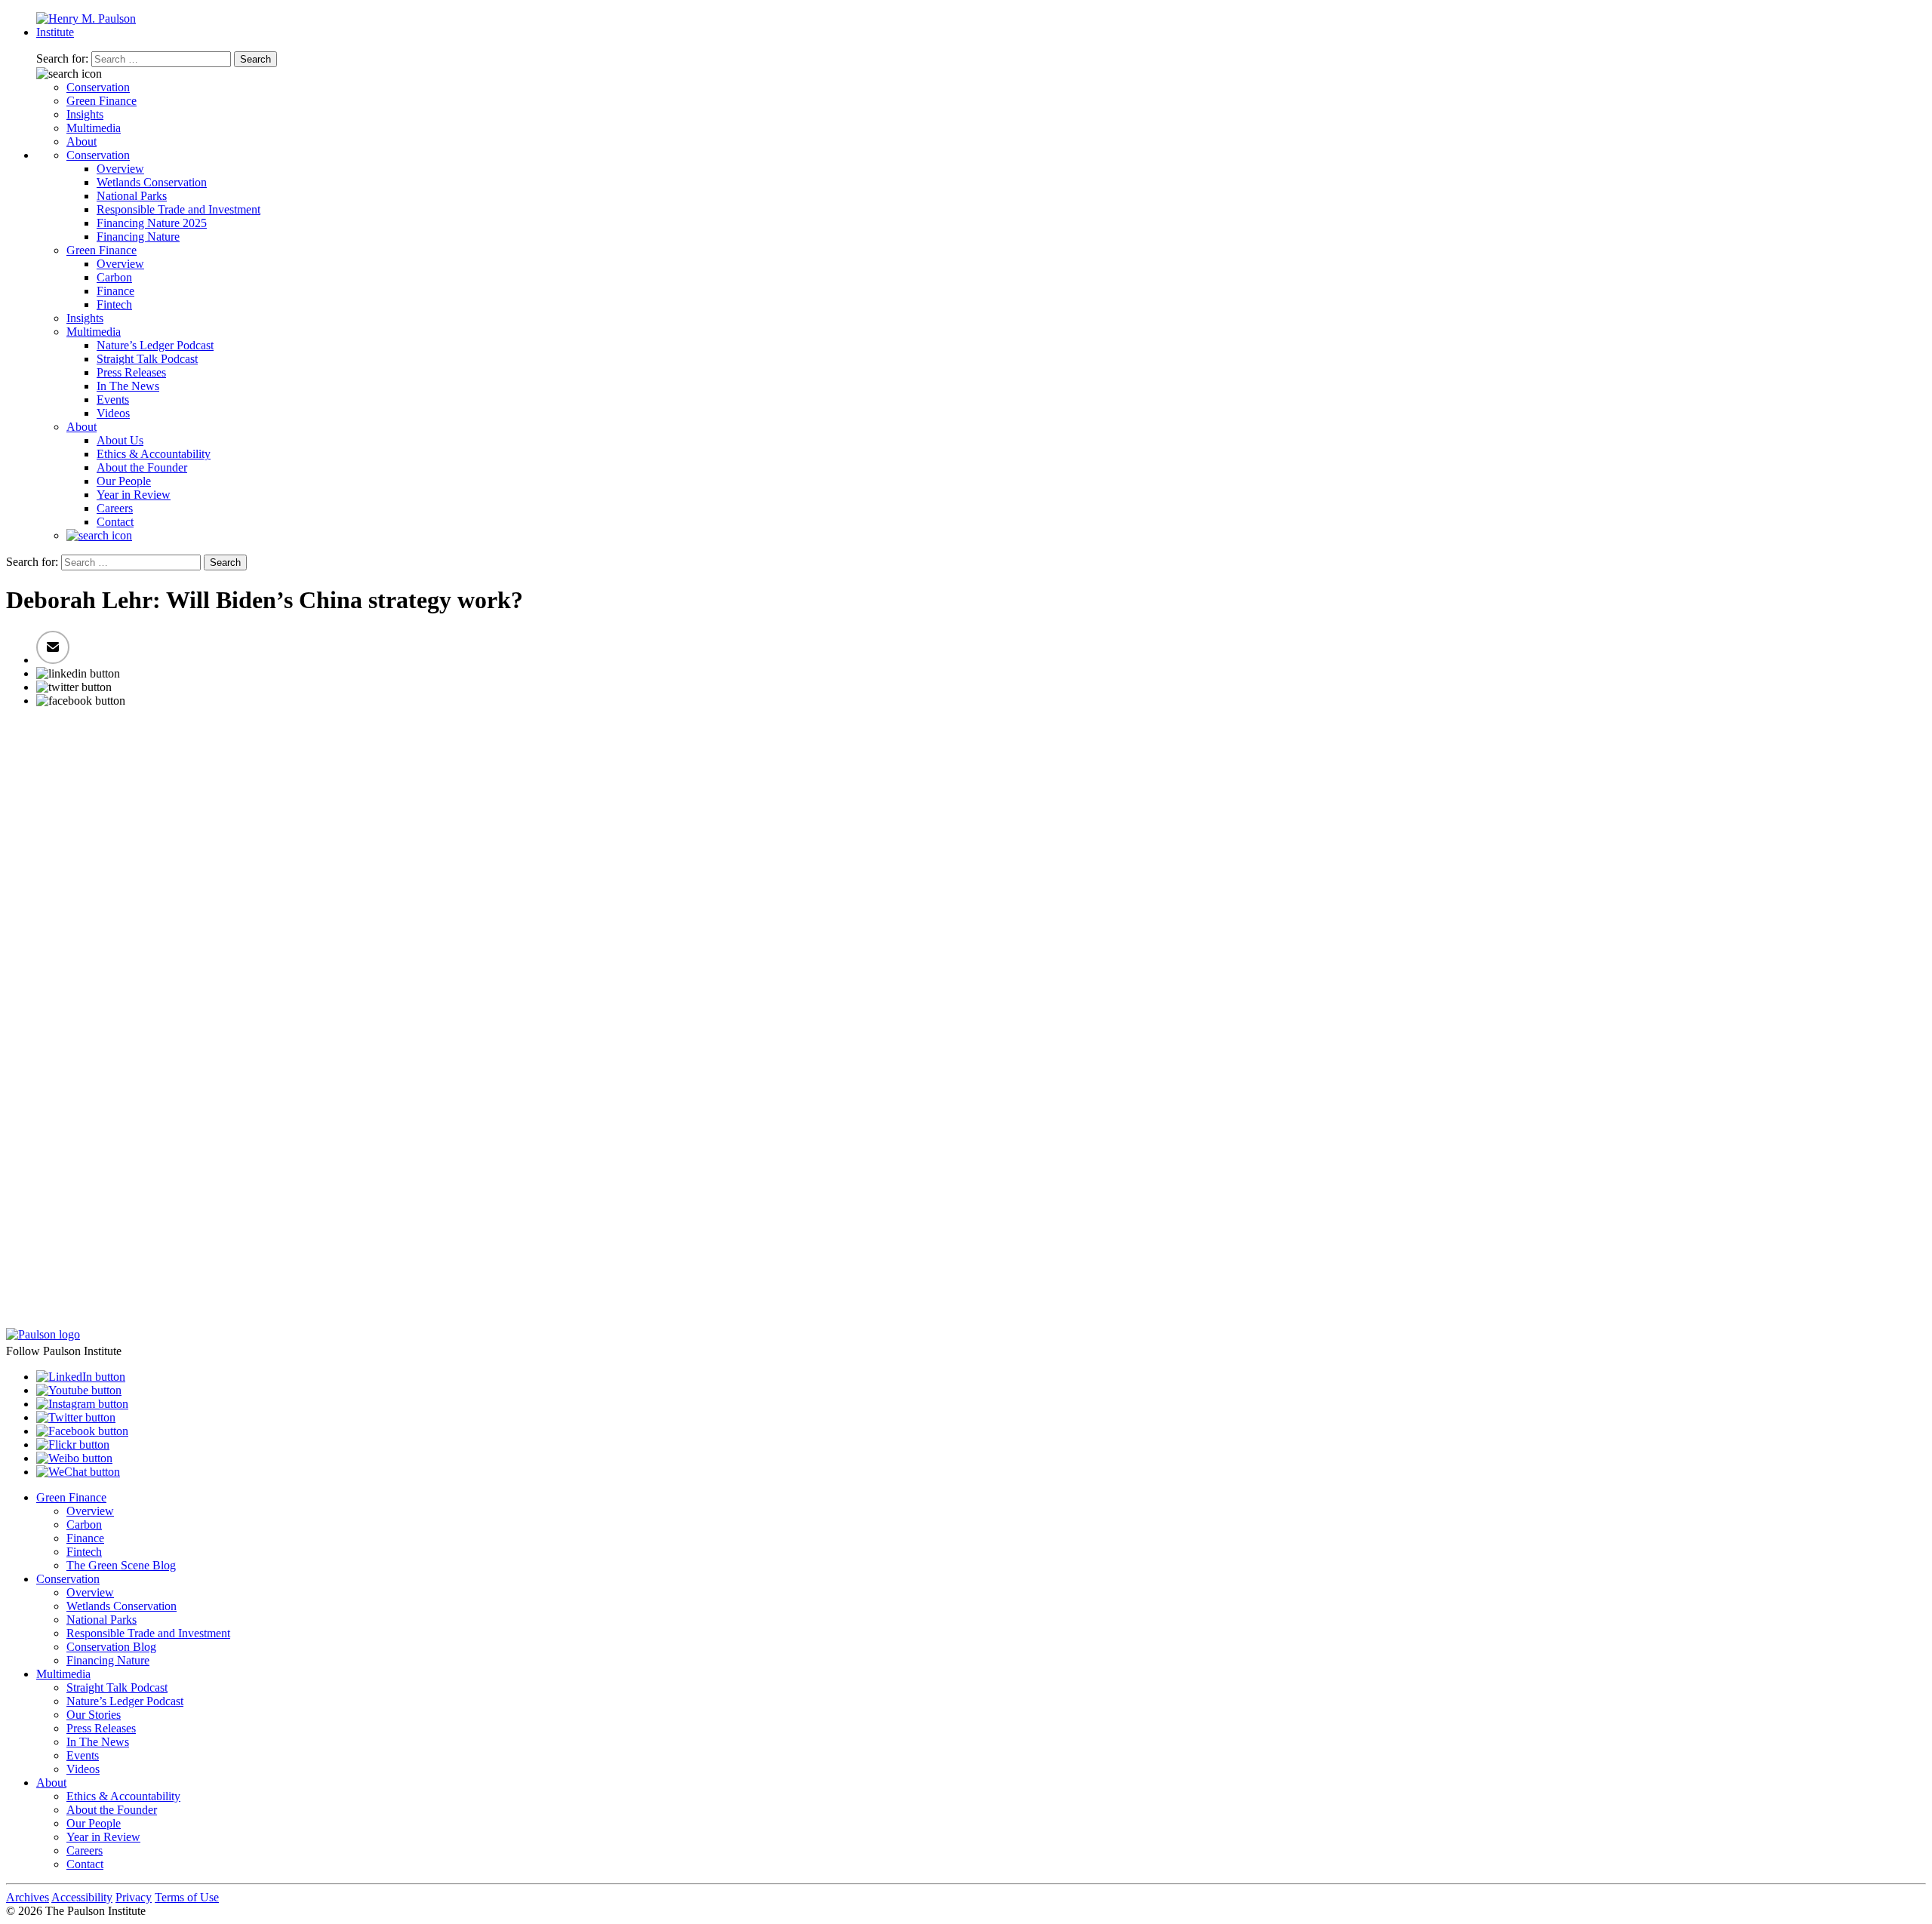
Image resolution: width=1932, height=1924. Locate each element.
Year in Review (134, 495)
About (82, 141)
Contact (115, 522)
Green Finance (102, 101)
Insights (85, 114)
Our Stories (94, 1715)
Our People (124, 481)
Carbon (114, 277)
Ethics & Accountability (154, 454)
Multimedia (94, 128)
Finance (115, 291)
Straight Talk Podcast (147, 359)
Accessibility (82, 1897)
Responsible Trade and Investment (178, 209)
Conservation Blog (111, 1647)
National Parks (132, 196)
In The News (128, 386)
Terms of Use (187, 1897)
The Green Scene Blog (121, 1565)
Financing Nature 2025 (152, 223)
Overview (120, 169)
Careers (115, 508)
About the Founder (142, 467)
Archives (28, 1897)
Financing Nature (138, 237)
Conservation (98, 87)
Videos (113, 413)
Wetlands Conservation (152, 182)
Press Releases (131, 372)
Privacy (134, 1897)
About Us (120, 440)
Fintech (114, 304)
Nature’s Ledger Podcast (155, 345)
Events (113, 400)
